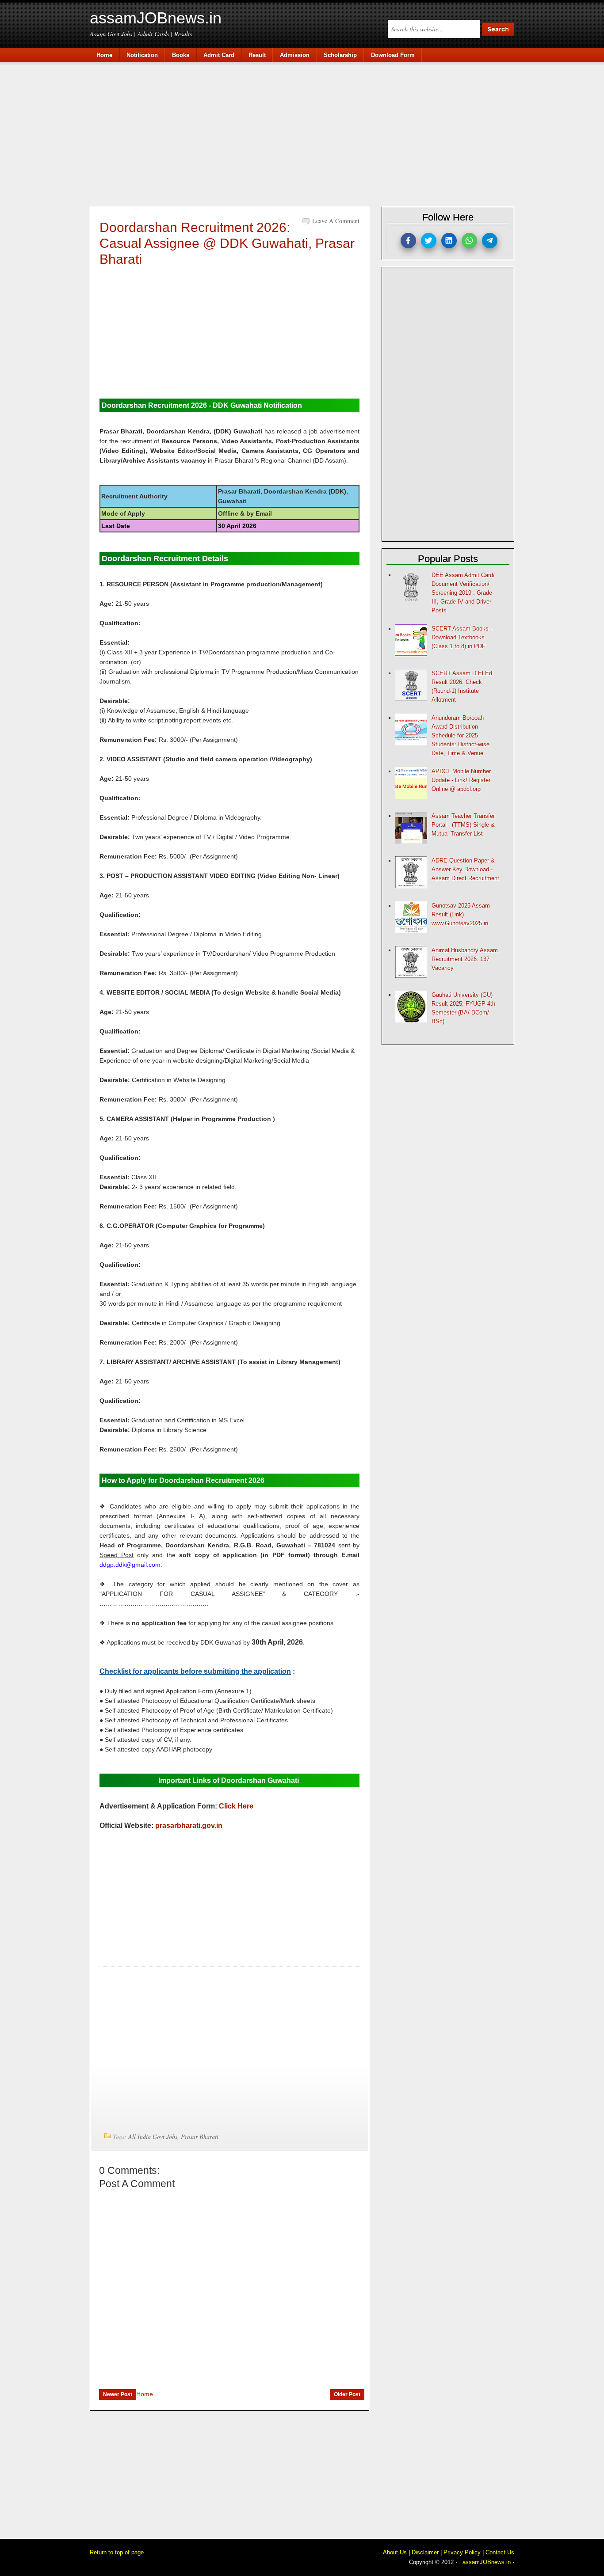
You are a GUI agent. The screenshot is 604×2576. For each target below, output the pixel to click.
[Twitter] (429, 241)
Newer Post (118, 2394)
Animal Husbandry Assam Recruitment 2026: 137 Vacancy (465, 959)
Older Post (347, 2394)
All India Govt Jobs (153, 2137)
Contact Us (500, 2552)
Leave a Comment (336, 221)
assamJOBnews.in (156, 18)
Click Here (236, 1806)
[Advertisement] (306, 133)
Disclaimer (425, 2552)
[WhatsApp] (469, 241)
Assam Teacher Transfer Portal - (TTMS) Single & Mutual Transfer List (463, 825)
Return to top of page (117, 2552)
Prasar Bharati (200, 2137)
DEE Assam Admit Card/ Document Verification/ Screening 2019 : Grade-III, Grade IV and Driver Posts (463, 593)
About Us (395, 2552)
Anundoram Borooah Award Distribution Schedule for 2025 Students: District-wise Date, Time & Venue (461, 735)
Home (145, 2394)
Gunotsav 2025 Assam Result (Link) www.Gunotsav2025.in (461, 914)
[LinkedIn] (449, 241)
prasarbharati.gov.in (189, 1826)
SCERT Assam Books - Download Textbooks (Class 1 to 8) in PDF (462, 637)
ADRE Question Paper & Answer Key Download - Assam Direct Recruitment (465, 869)
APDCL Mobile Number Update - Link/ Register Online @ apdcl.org (461, 780)
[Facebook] (408, 241)
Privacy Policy (462, 2552)
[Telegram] (490, 241)
